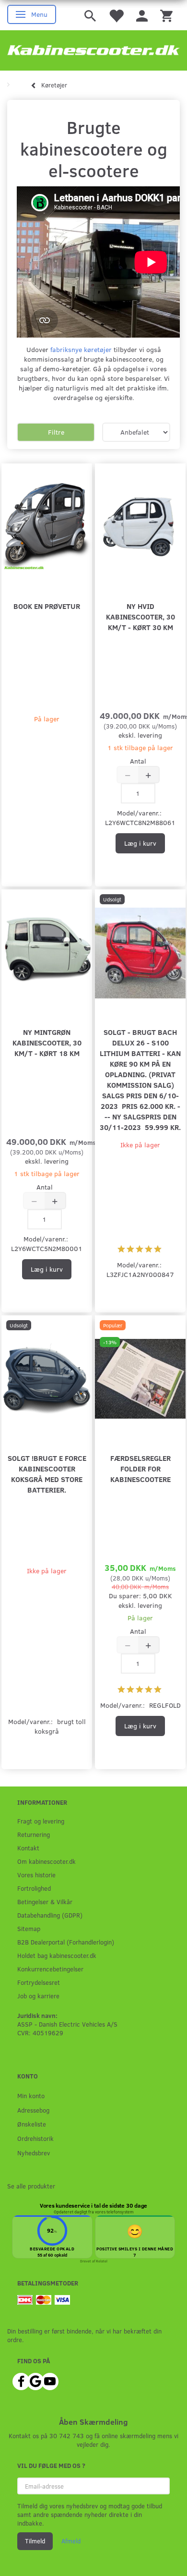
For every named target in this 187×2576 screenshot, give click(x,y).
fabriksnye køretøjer (81, 349)
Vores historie (36, 1875)
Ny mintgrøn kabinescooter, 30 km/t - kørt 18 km (47, 1042)
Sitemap (29, 1928)
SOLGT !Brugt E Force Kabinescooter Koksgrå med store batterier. (47, 1474)
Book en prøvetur (47, 606)
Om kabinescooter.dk (47, 1861)
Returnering (34, 1834)
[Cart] (166, 15)
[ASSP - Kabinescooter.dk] (93, 50)
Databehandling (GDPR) (50, 1915)
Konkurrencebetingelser (50, 1969)
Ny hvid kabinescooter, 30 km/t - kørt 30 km (140, 616)
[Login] (142, 15)
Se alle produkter (31, 2186)
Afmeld (71, 2541)
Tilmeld (35, 2541)
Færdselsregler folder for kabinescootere (140, 1468)
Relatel (102, 2261)
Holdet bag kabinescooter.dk (57, 1955)
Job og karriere (38, 1996)
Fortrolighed (34, 1888)
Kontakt (28, 1848)
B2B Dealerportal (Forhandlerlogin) (66, 1942)
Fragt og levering (41, 1821)
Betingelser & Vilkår (45, 1902)
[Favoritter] (116, 15)
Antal (138, 761)
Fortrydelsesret (39, 1982)
